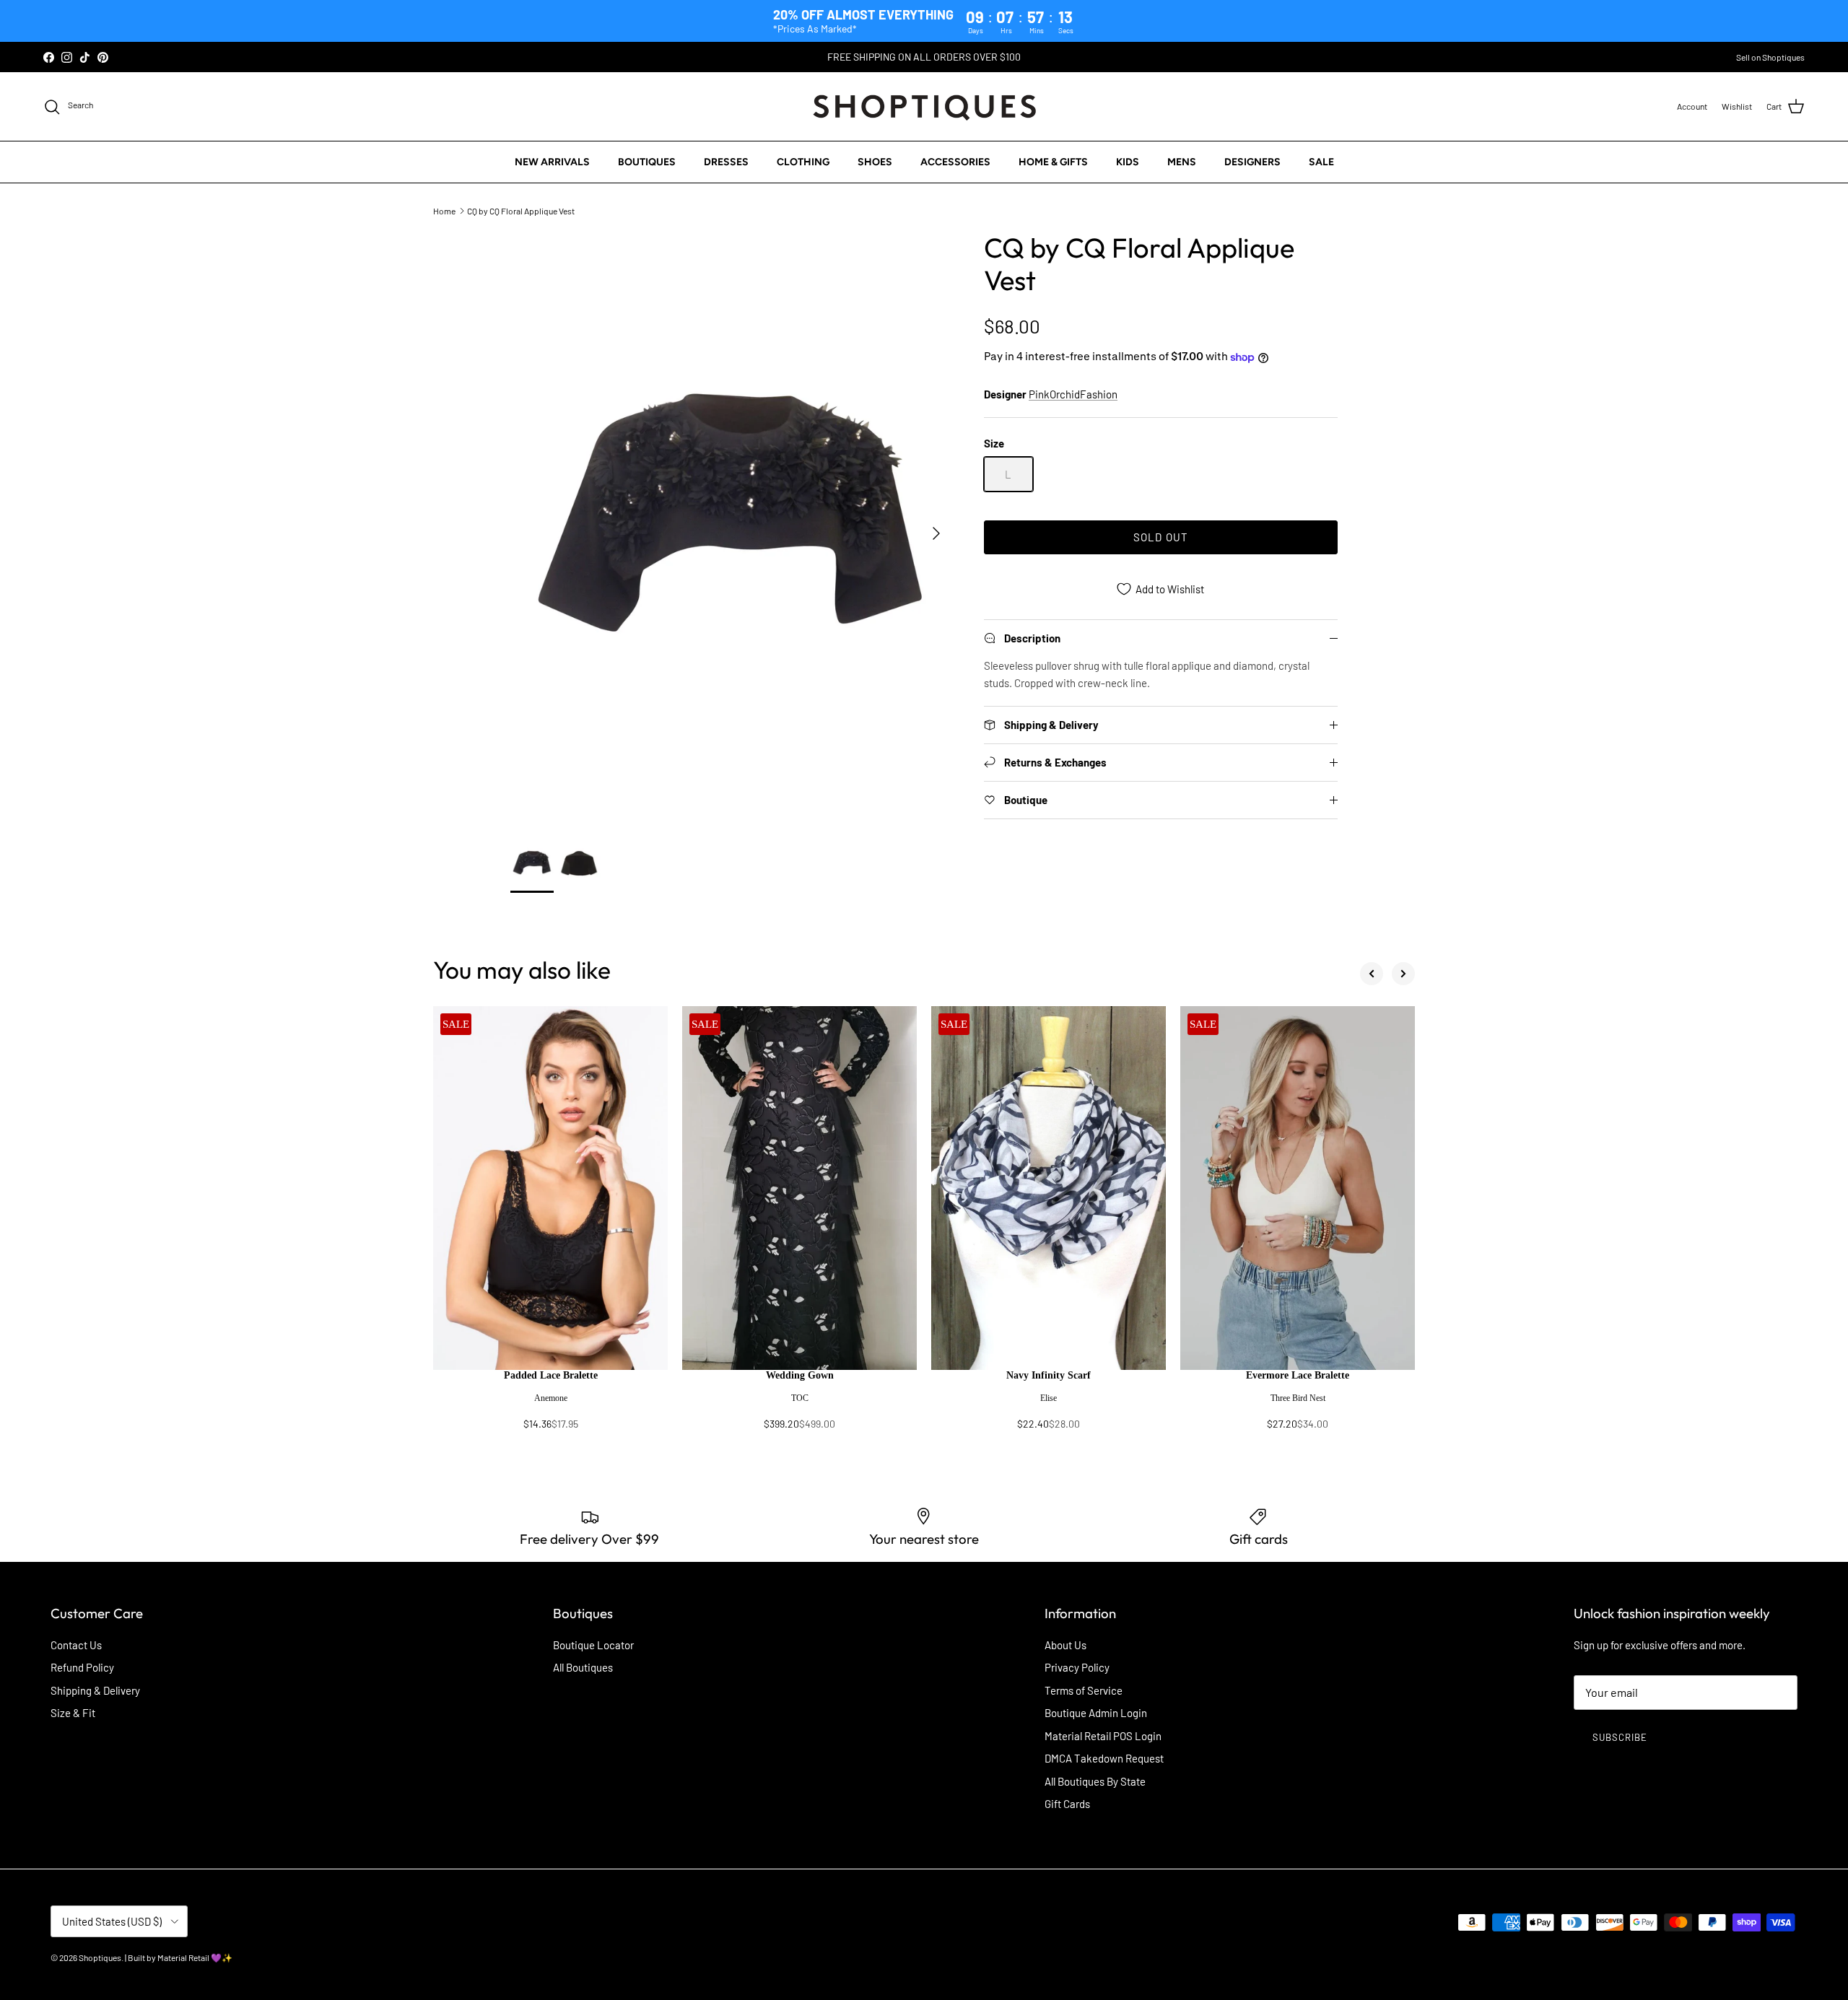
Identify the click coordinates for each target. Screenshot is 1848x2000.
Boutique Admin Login (1096, 1713)
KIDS (1128, 162)
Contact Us (76, 1645)
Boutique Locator (593, 1645)
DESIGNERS (1252, 162)
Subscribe (1620, 1737)
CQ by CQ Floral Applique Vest (521, 211)
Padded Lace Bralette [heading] (551, 1375)
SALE (1321, 162)
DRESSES (726, 162)
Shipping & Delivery (95, 1690)
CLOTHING (803, 162)
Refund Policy (82, 1667)
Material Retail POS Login (1103, 1736)
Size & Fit (73, 1713)
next (1403, 974)
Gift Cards (1067, 1804)
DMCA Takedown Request (1104, 1758)
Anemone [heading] (551, 1398)
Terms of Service (1084, 1690)
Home (444, 211)
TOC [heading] (800, 1398)
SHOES (875, 162)
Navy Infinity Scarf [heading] (1049, 1375)
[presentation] (550, 1407)
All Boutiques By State (1095, 1781)
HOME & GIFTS (1053, 162)
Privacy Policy (1077, 1667)
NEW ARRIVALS (552, 162)
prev (1372, 974)
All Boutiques (583, 1667)
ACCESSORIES (955, 162)
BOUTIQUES (647, 162)
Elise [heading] (1049, 1398)
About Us (1065, 1645)
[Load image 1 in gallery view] (731, 526)
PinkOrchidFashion (1073, 394)
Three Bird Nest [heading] (1298, 1398)
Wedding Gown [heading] (800, 1375)
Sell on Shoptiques (1770, 57)
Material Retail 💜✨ (195, 1957)
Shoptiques (100, 1957)
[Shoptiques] (924, 106)
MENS (1182, 162)
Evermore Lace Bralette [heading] (1298, 1375)
